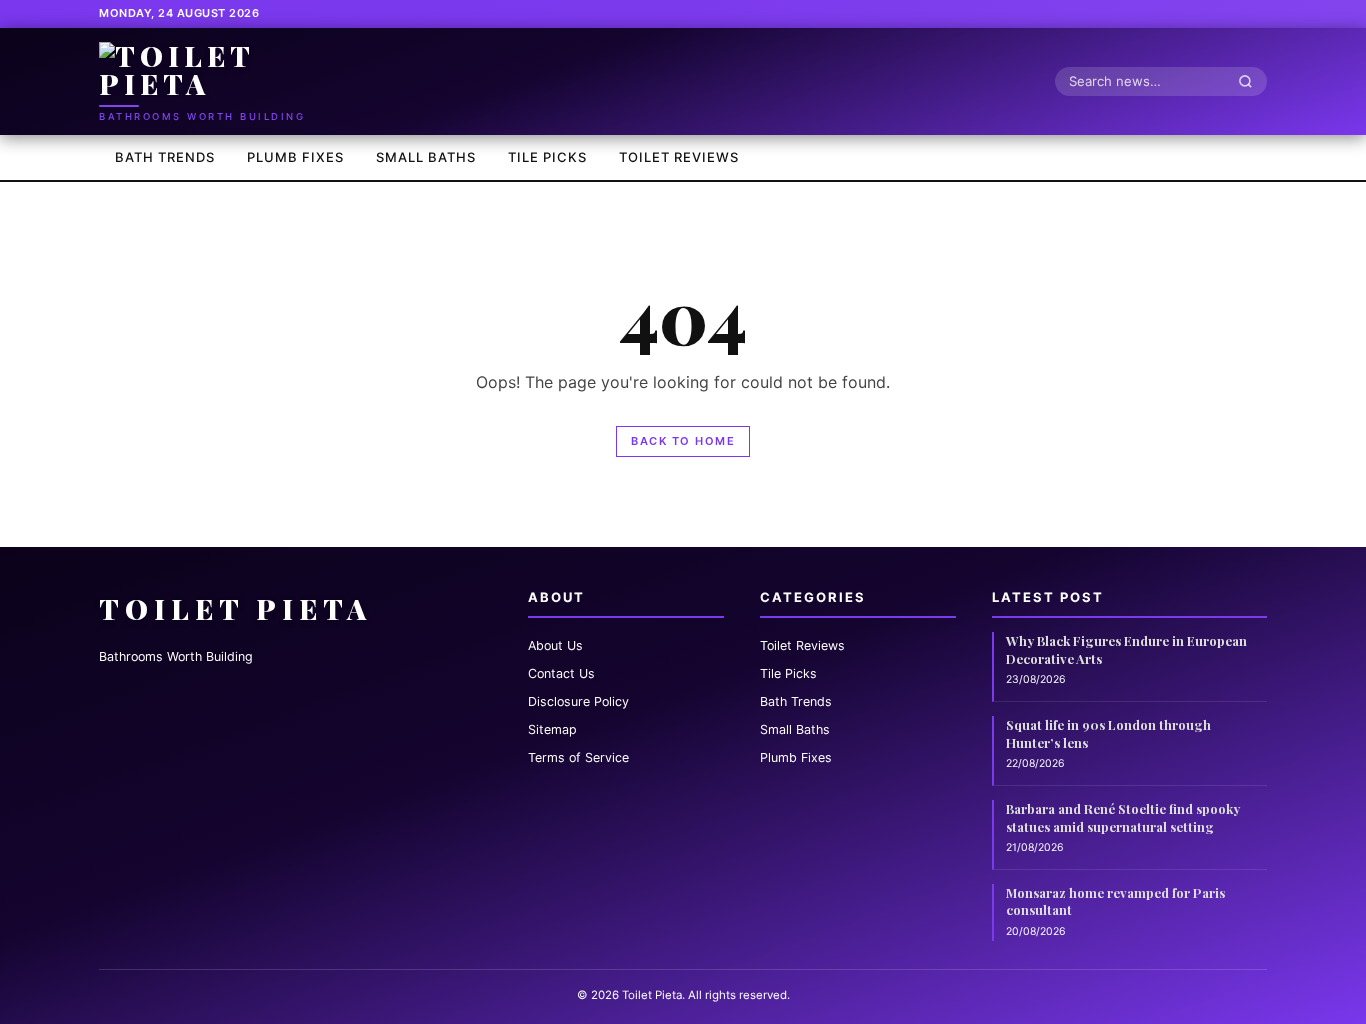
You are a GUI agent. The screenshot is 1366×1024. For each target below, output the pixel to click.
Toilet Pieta (235, 608)
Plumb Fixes (295, 157)
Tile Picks (547, 157)
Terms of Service (578, 757)
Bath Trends (165, 157)
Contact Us (561, 673)
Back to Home (683, 441)
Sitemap (552, 729)
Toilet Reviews (679, 157)
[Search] (1251, 81)
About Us (555, 645)
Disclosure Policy (578, 701)
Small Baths (426, 157)
